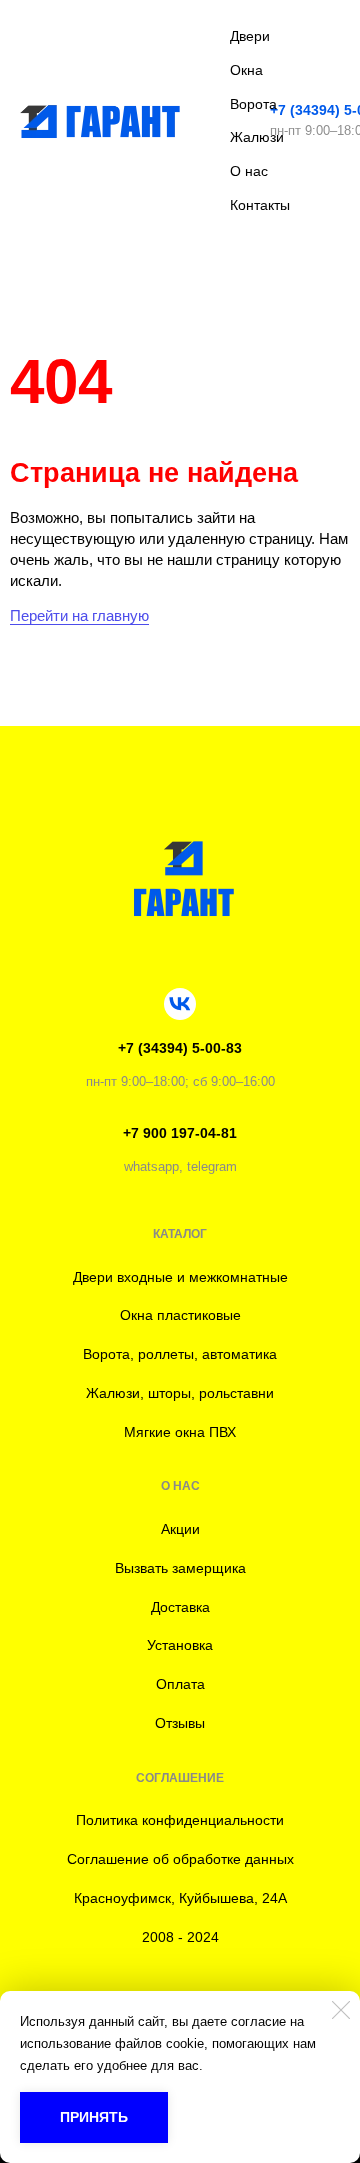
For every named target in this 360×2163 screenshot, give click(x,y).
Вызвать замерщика (180, 1568)
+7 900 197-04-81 (180, 1133)
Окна (246, 70)
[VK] (180, 1004)
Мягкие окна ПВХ (180, 1432)
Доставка (180, 1607)
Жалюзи (257, 137)
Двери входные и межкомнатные (180, 1277)
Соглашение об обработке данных (180, 1859)
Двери (250, 36)
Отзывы (180, 1723)
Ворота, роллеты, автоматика (180, 1354)
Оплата (180, 1684)
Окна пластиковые (180, 1315)
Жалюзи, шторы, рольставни (180, 1393)
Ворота (253, 104)
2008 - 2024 (180, 1937)
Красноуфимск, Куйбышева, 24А (180, 1898)
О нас (249, 171)
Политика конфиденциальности (180, 1820)
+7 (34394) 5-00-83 (180, 1048)
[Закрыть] (341, 2010)
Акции (180, 1529)
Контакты (260, 205)
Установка (180, 1645)
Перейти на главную (79, 615)
